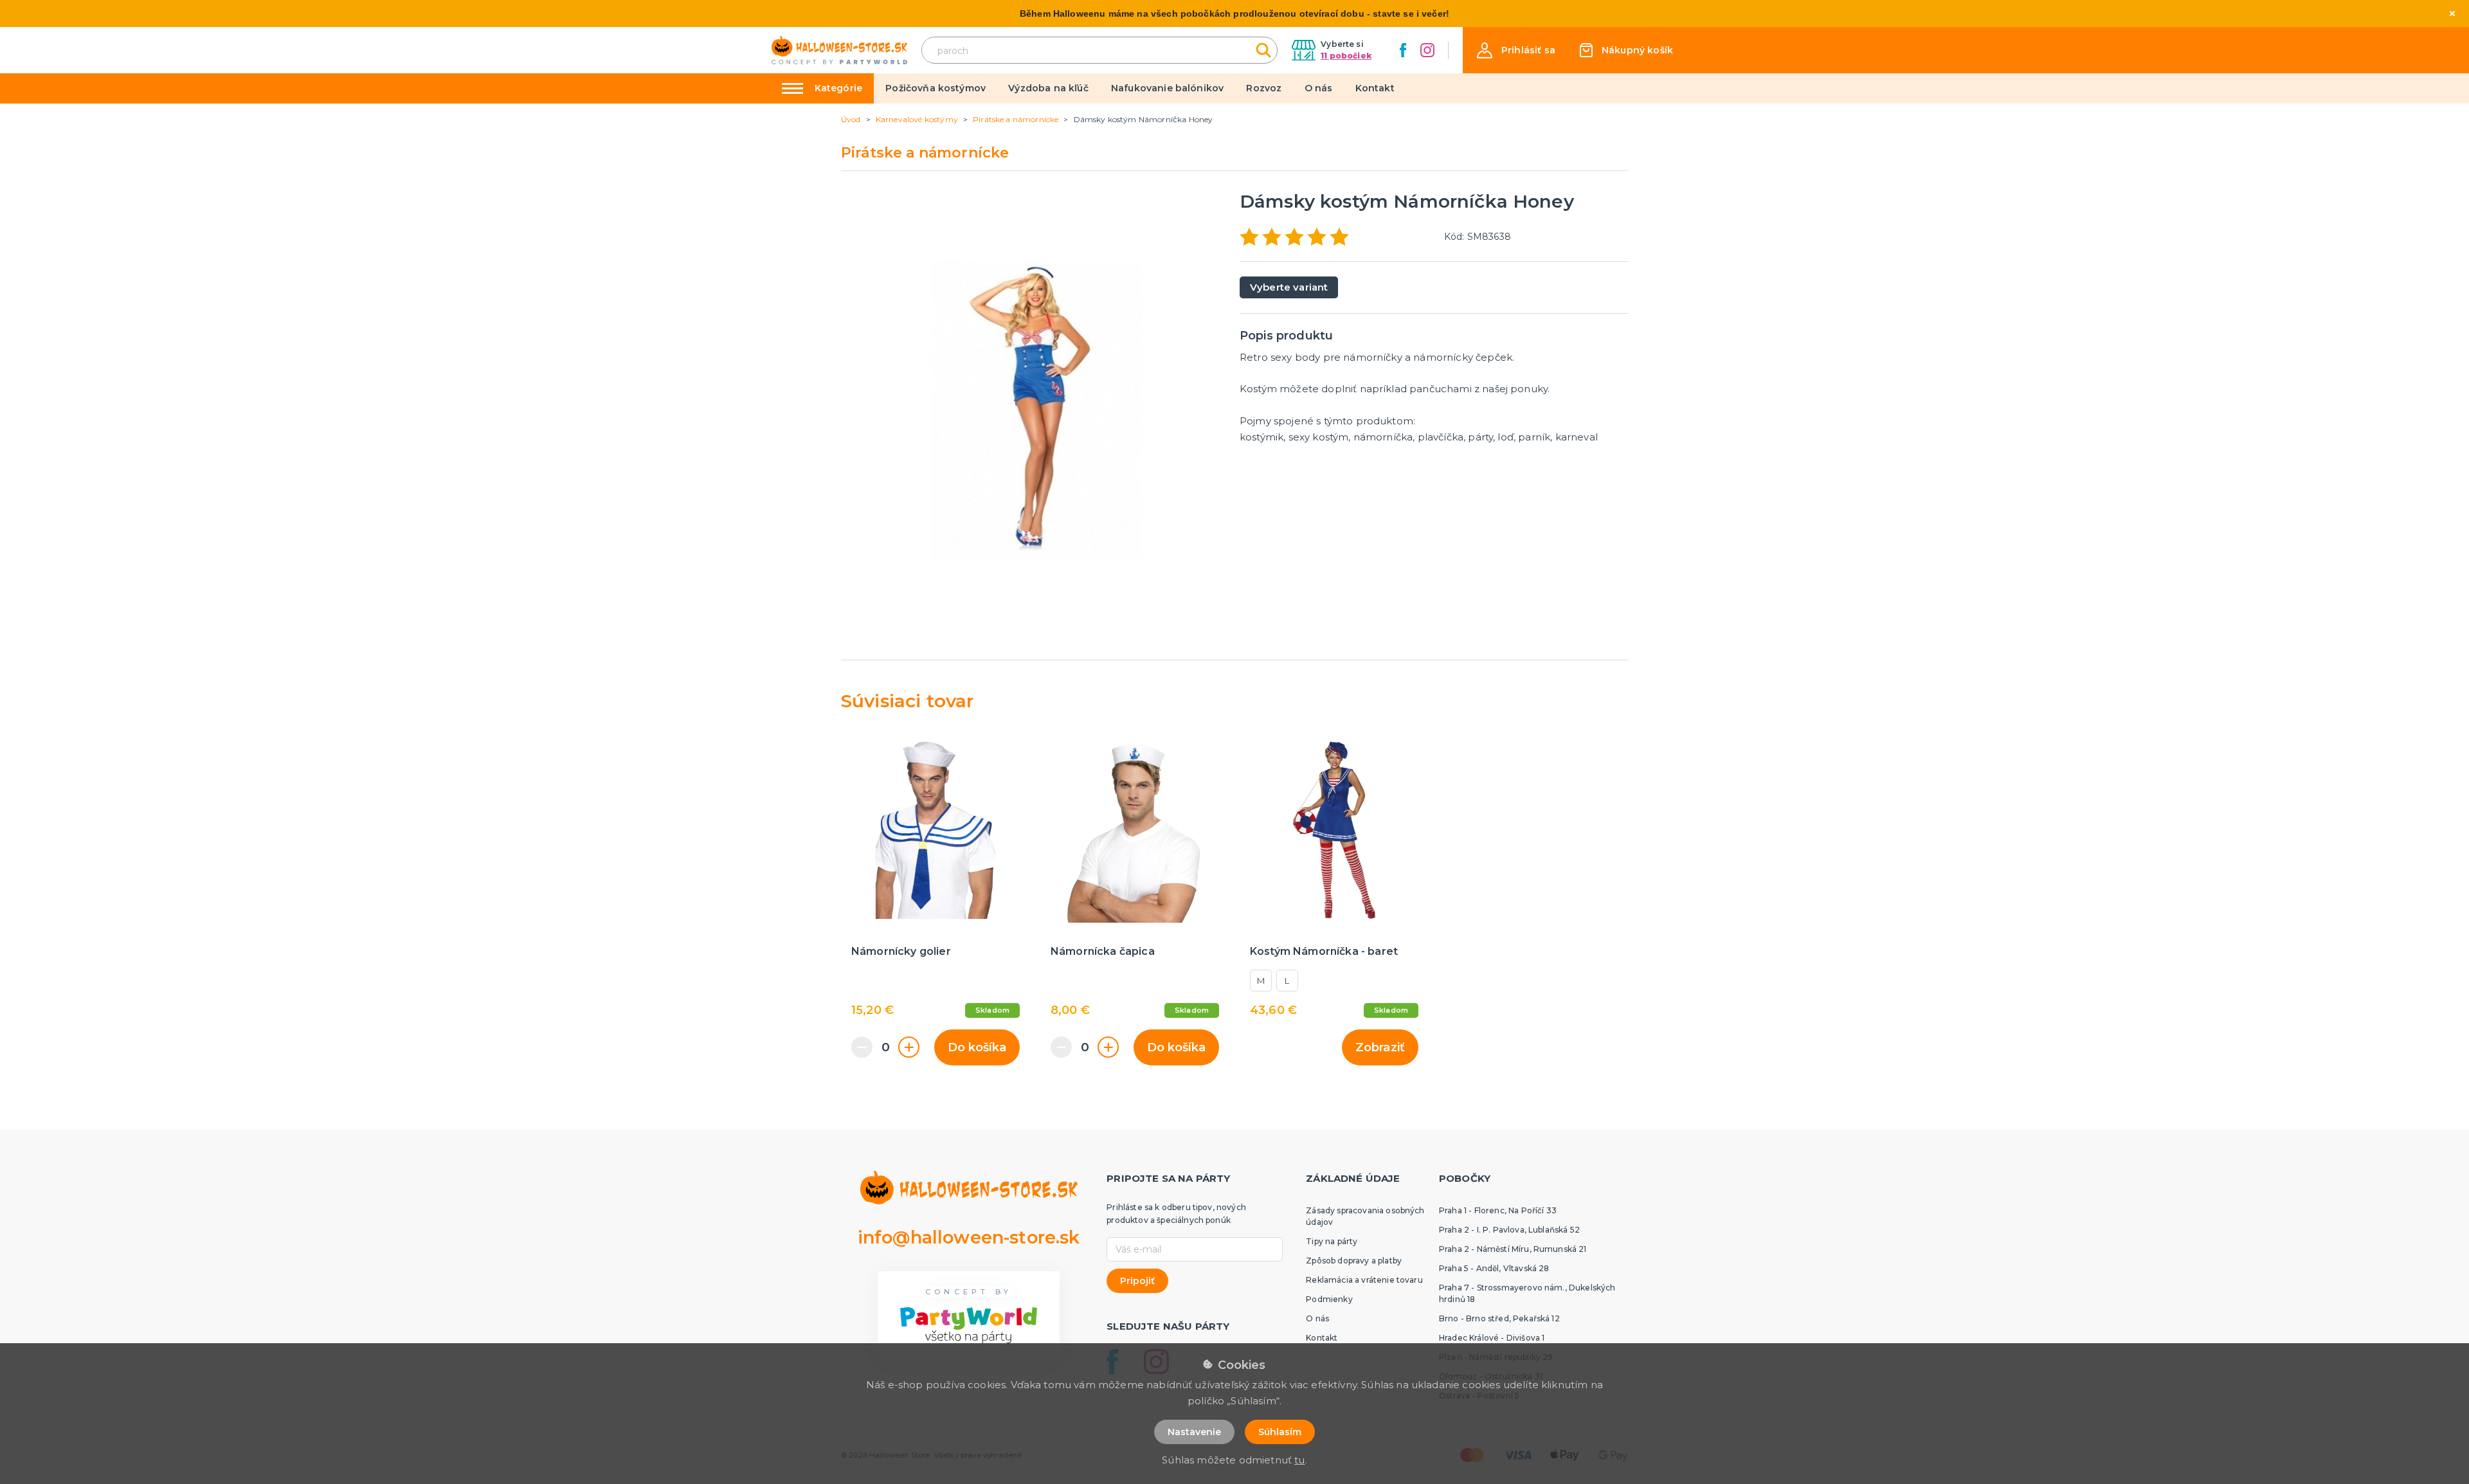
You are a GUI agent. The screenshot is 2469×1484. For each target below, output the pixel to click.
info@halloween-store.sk (969, 1237)
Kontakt (1375, 88)
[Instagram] (1427, 50)
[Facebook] (1403, 50)
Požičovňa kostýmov (936, 88)
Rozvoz (1264, 88)
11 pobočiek (1346, 56)
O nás (1319, 88)
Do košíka (977, 1047)
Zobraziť (1380, 1047)
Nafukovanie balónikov (1167, 88)
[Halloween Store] (839, 50)
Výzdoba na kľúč (1048, 88)
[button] (1516, 50)
